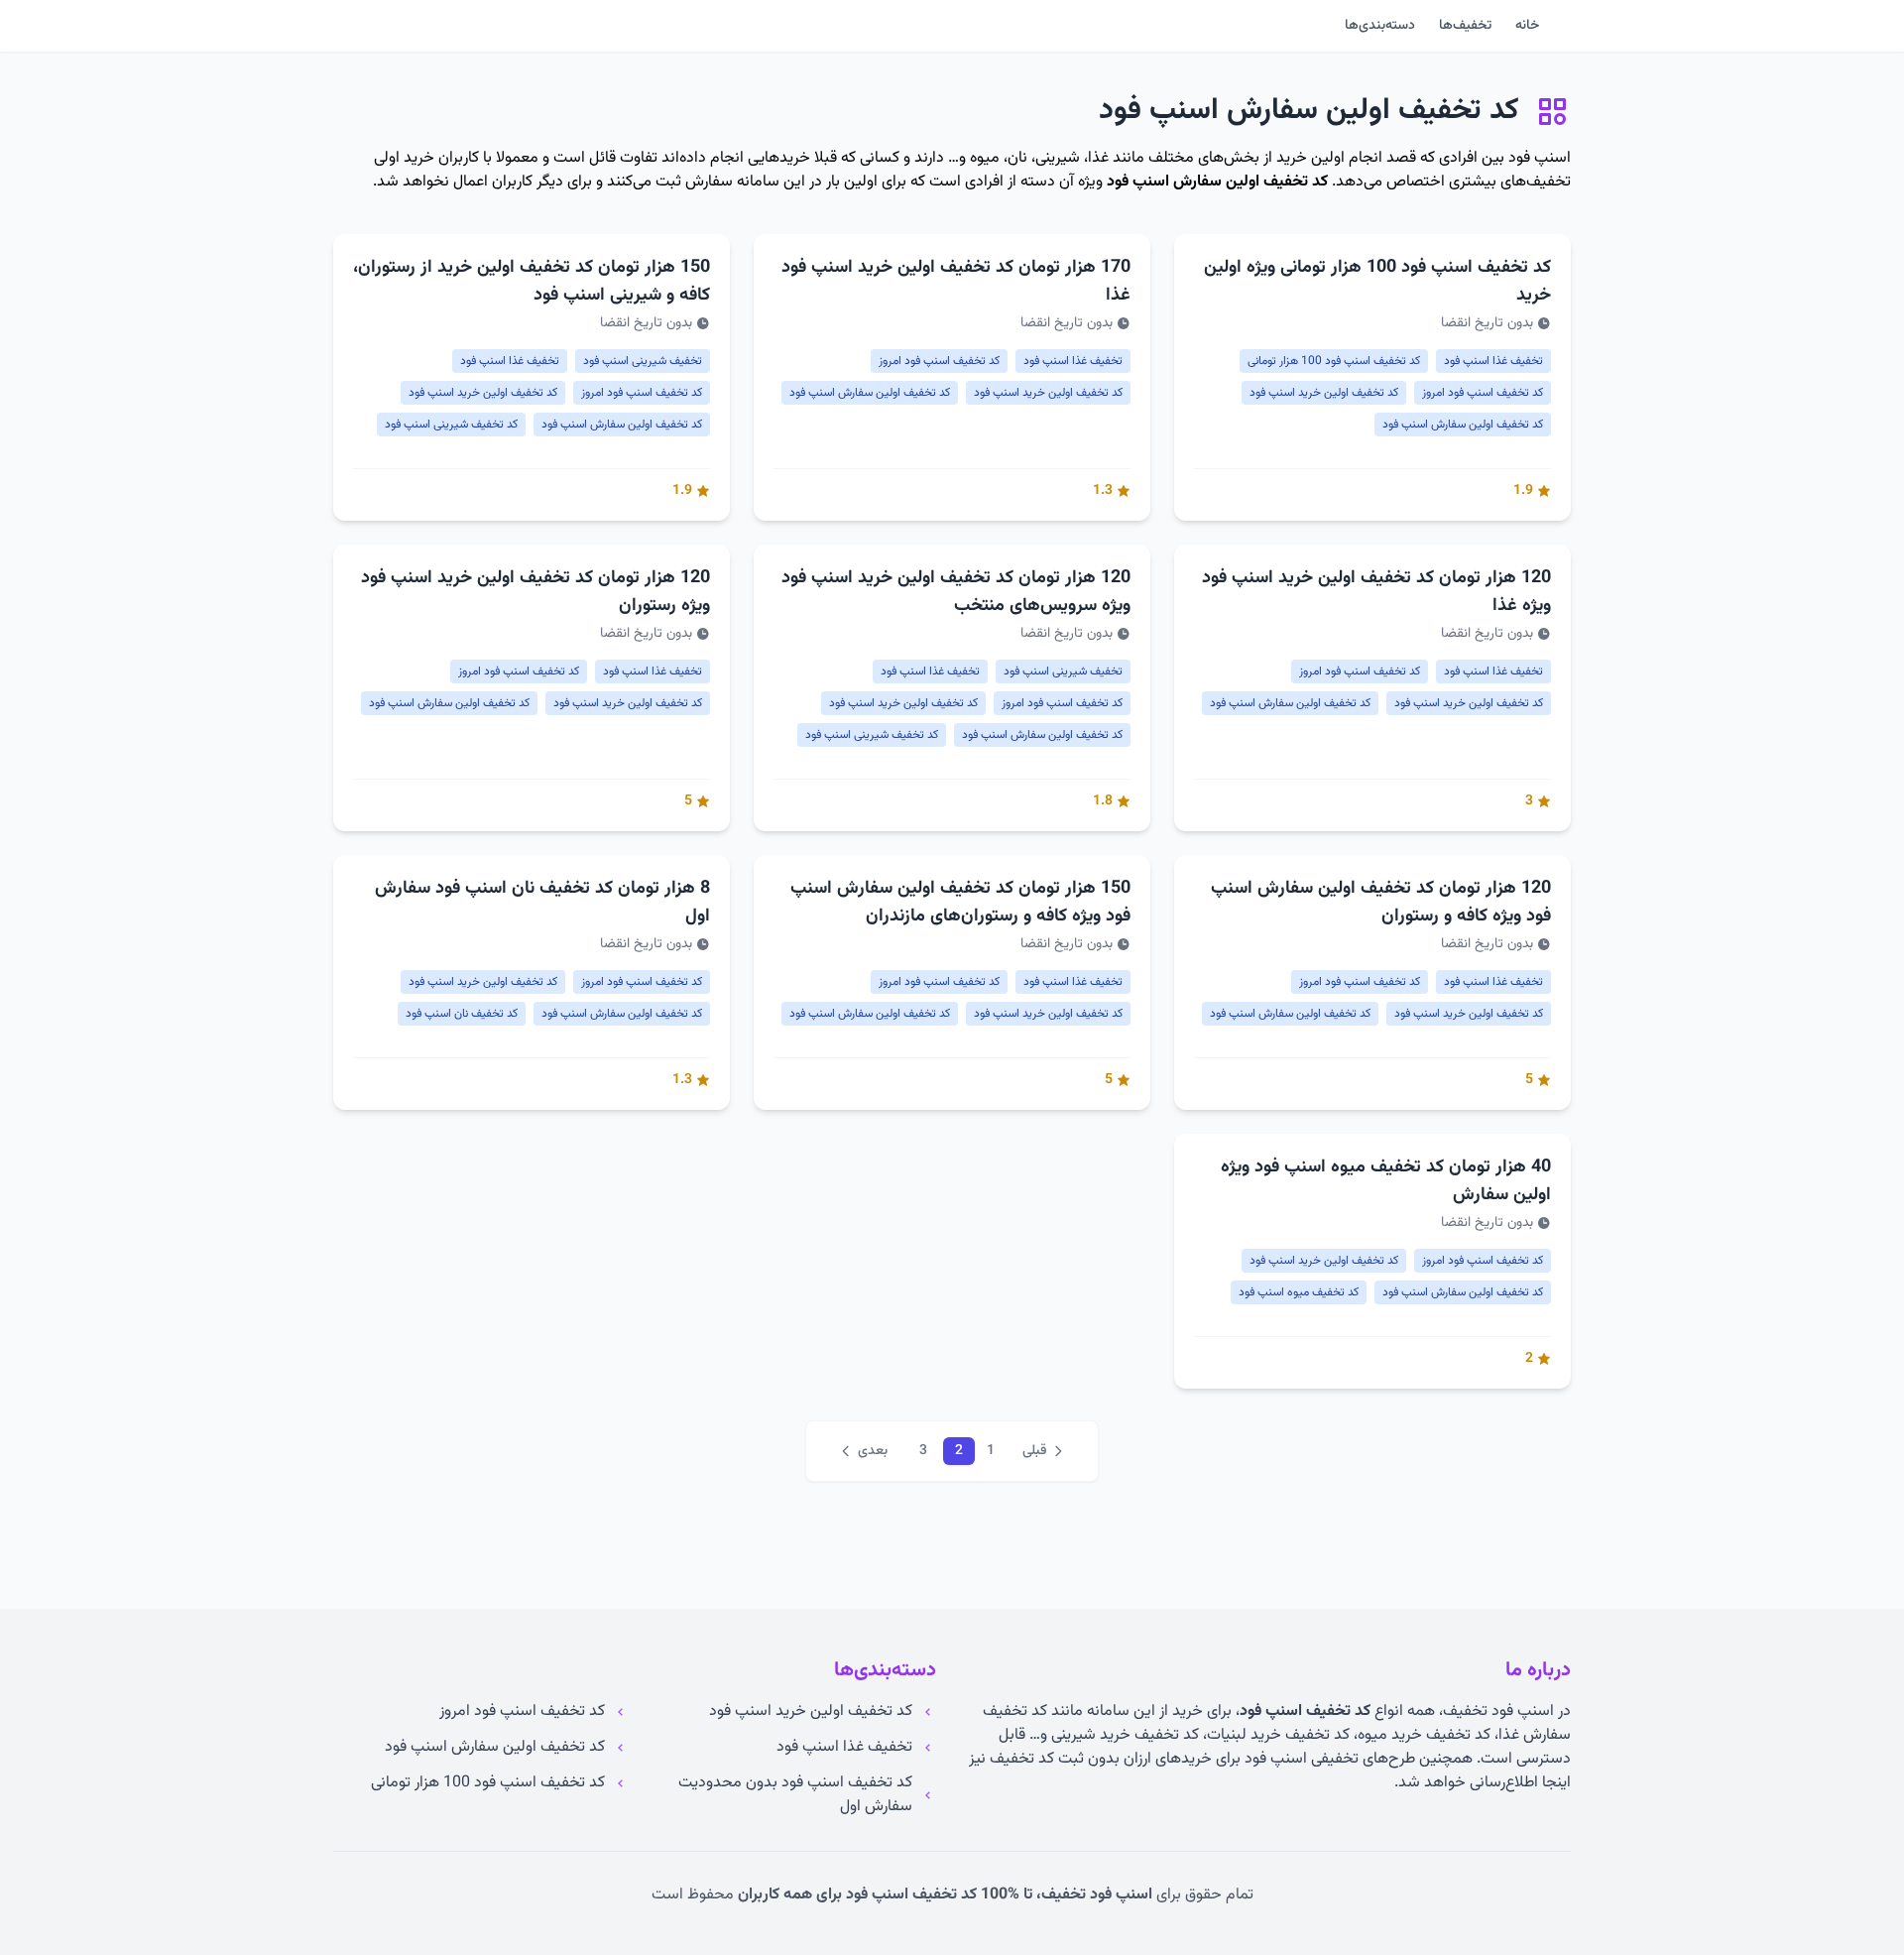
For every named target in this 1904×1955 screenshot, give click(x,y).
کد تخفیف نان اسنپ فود (462, 1014)
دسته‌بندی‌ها (1380, 26)
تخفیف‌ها (1465, 26)
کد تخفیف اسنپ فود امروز (1483, 393)
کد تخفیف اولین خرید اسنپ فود (1324, 393)
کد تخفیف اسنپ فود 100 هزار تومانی (1334, 361)
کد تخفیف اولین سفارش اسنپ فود (1217, 182)
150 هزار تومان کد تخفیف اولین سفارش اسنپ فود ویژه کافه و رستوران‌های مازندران (960, 903)
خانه (1527, 26)
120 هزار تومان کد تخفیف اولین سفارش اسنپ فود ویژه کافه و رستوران (1381, 903)
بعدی (873, 1451)
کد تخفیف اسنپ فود (1305, 1711)
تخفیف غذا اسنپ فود (1493, 361)
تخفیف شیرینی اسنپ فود (643, 361)
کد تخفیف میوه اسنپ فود (1299, 1292)
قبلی (1034, 1451)
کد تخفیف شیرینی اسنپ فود (451, 425)
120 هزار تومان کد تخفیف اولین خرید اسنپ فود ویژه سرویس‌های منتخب (956, 592)
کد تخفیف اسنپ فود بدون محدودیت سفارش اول (795, 1795)
